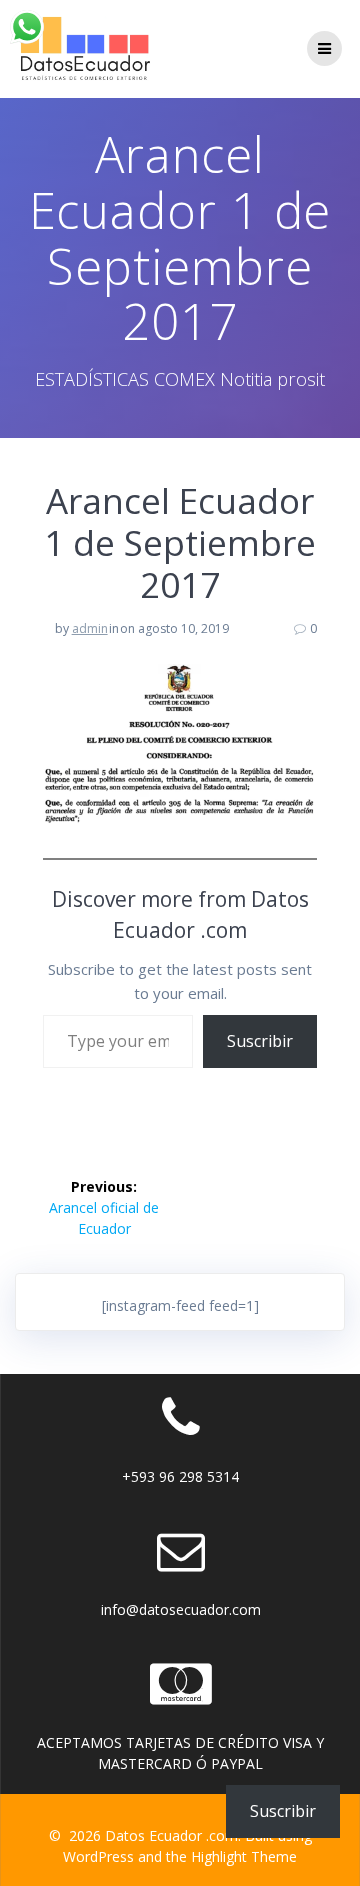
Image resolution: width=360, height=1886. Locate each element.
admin (90, 628)
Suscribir (260, 1041)
